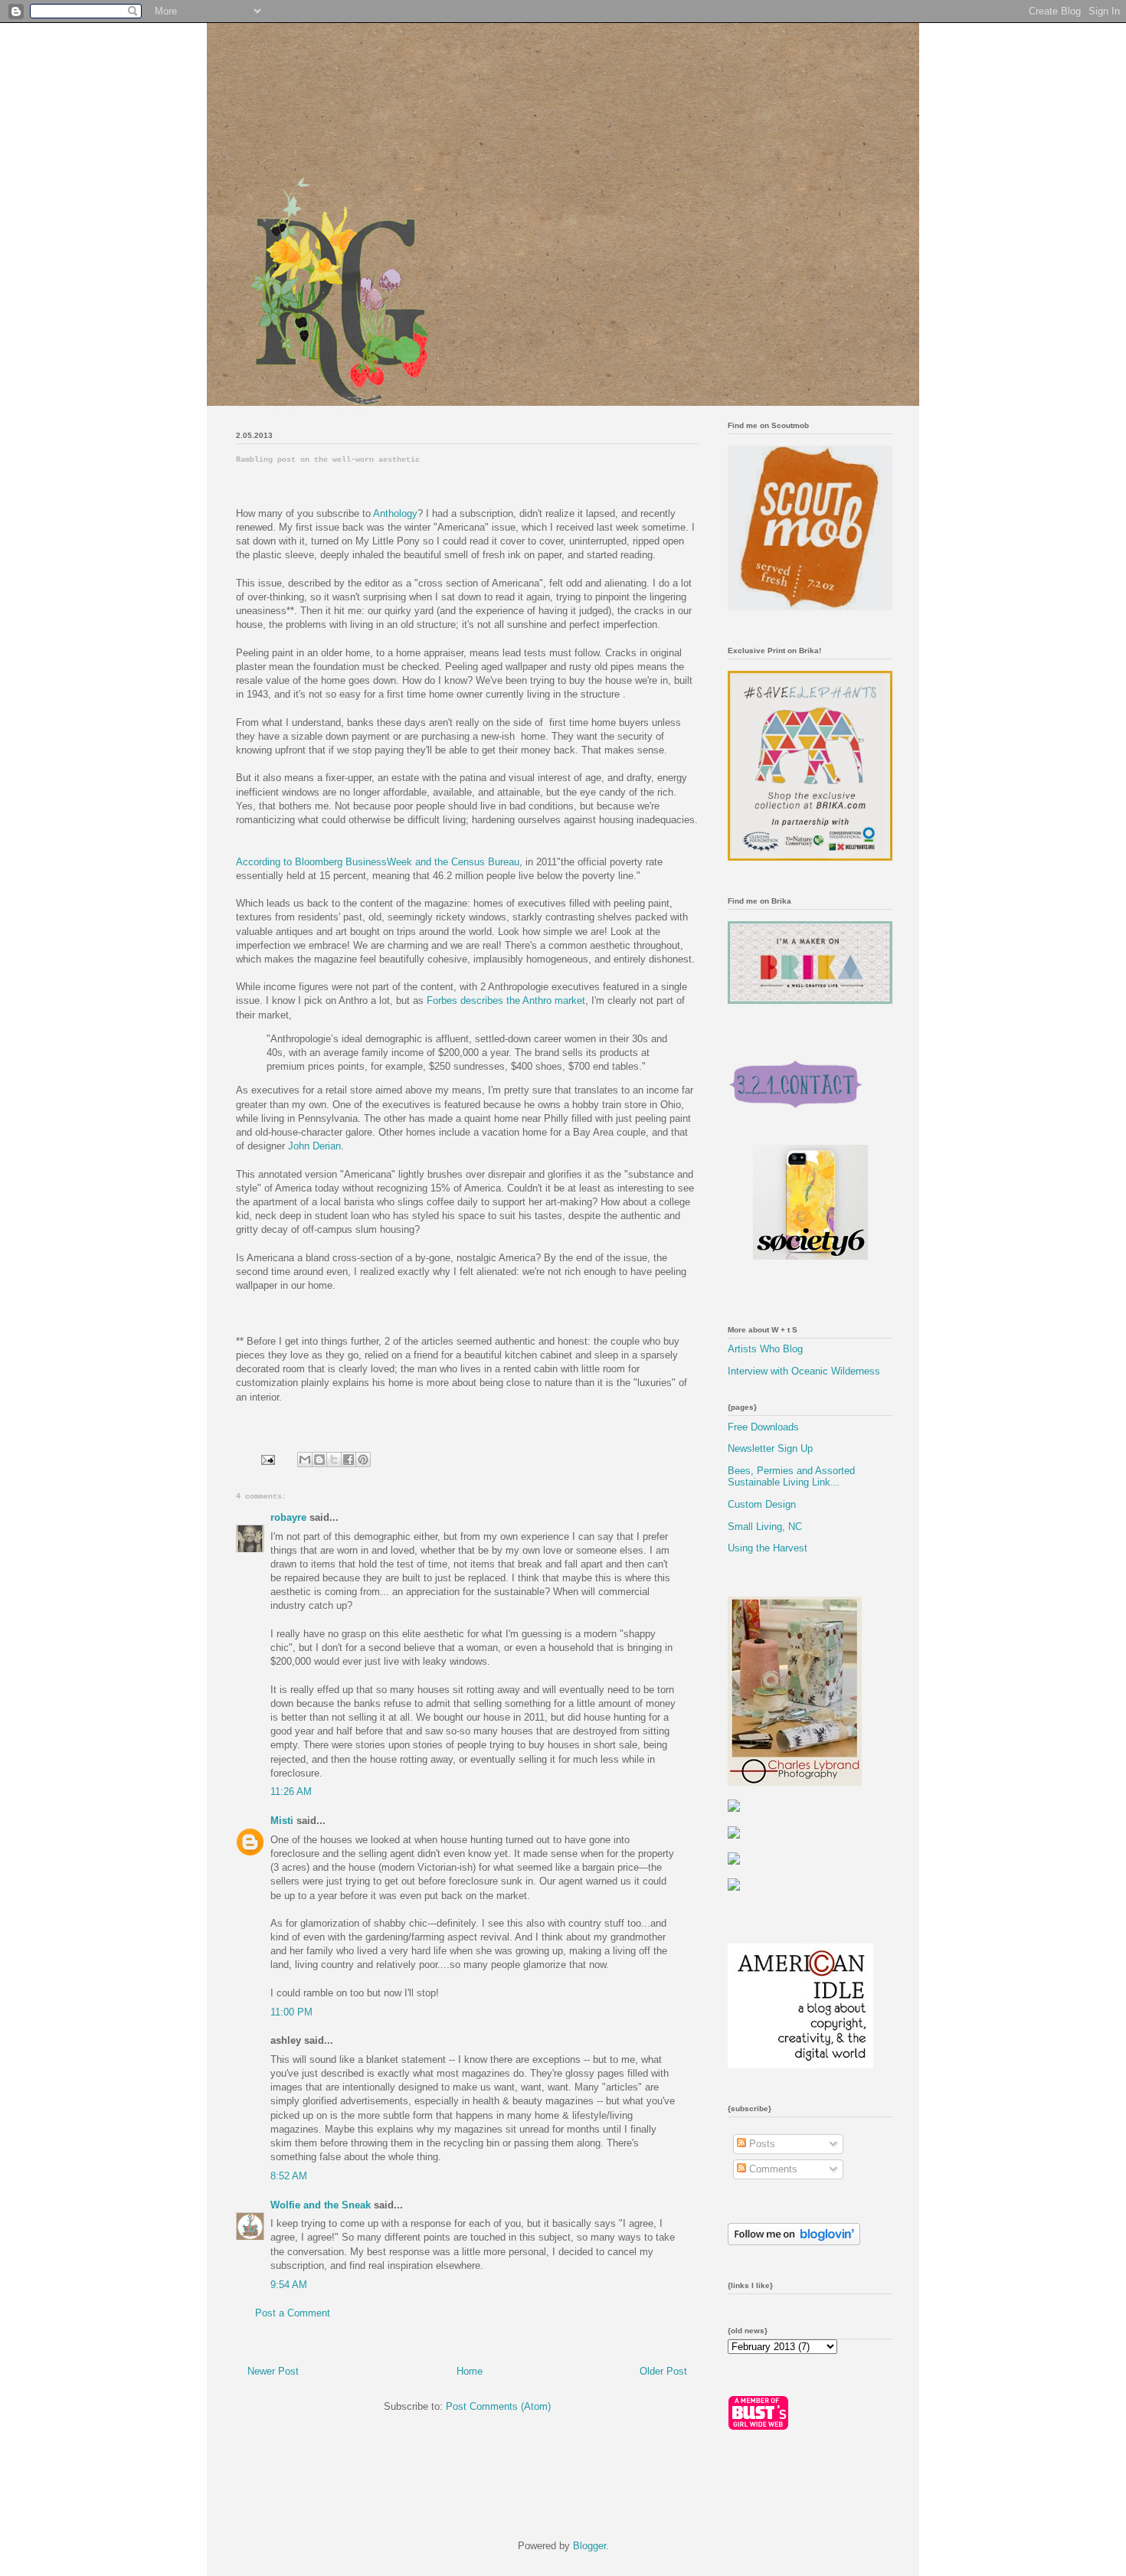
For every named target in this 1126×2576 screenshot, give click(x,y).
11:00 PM (291, 2012)
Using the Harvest (768, 1548)
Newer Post (273, 2371)
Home (470, 2371)
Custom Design (762, 1504)
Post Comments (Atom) (498, 2406)
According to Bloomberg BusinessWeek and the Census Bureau (378, 862)
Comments (772, 2169)
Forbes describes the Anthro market (506, 1000)
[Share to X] (334, 1460)
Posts (761, 2144)
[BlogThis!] (319, 1460)
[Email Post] (267, 1459)
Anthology (395, 513)
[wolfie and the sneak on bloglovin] (794, 2242)
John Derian (314, 1146)
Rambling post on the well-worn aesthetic (328, 460)
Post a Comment (293, 2313)
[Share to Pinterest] (363, 1460)
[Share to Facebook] (349, 1460)
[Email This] (305, 1460)
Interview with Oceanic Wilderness (804, 1371)
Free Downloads (763, 1427)
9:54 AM (289, 2285)
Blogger (589, 2546)
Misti (282, 1821)
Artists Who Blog (765, 1349)
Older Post (663, 2371)
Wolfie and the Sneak (321, 2205)
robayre (288, 1517)
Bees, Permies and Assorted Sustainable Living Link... (791, 1477)
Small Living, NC (765, 1527)
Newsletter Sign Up (770, 1448)
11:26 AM (291, 1791)
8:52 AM (289, 2176)
